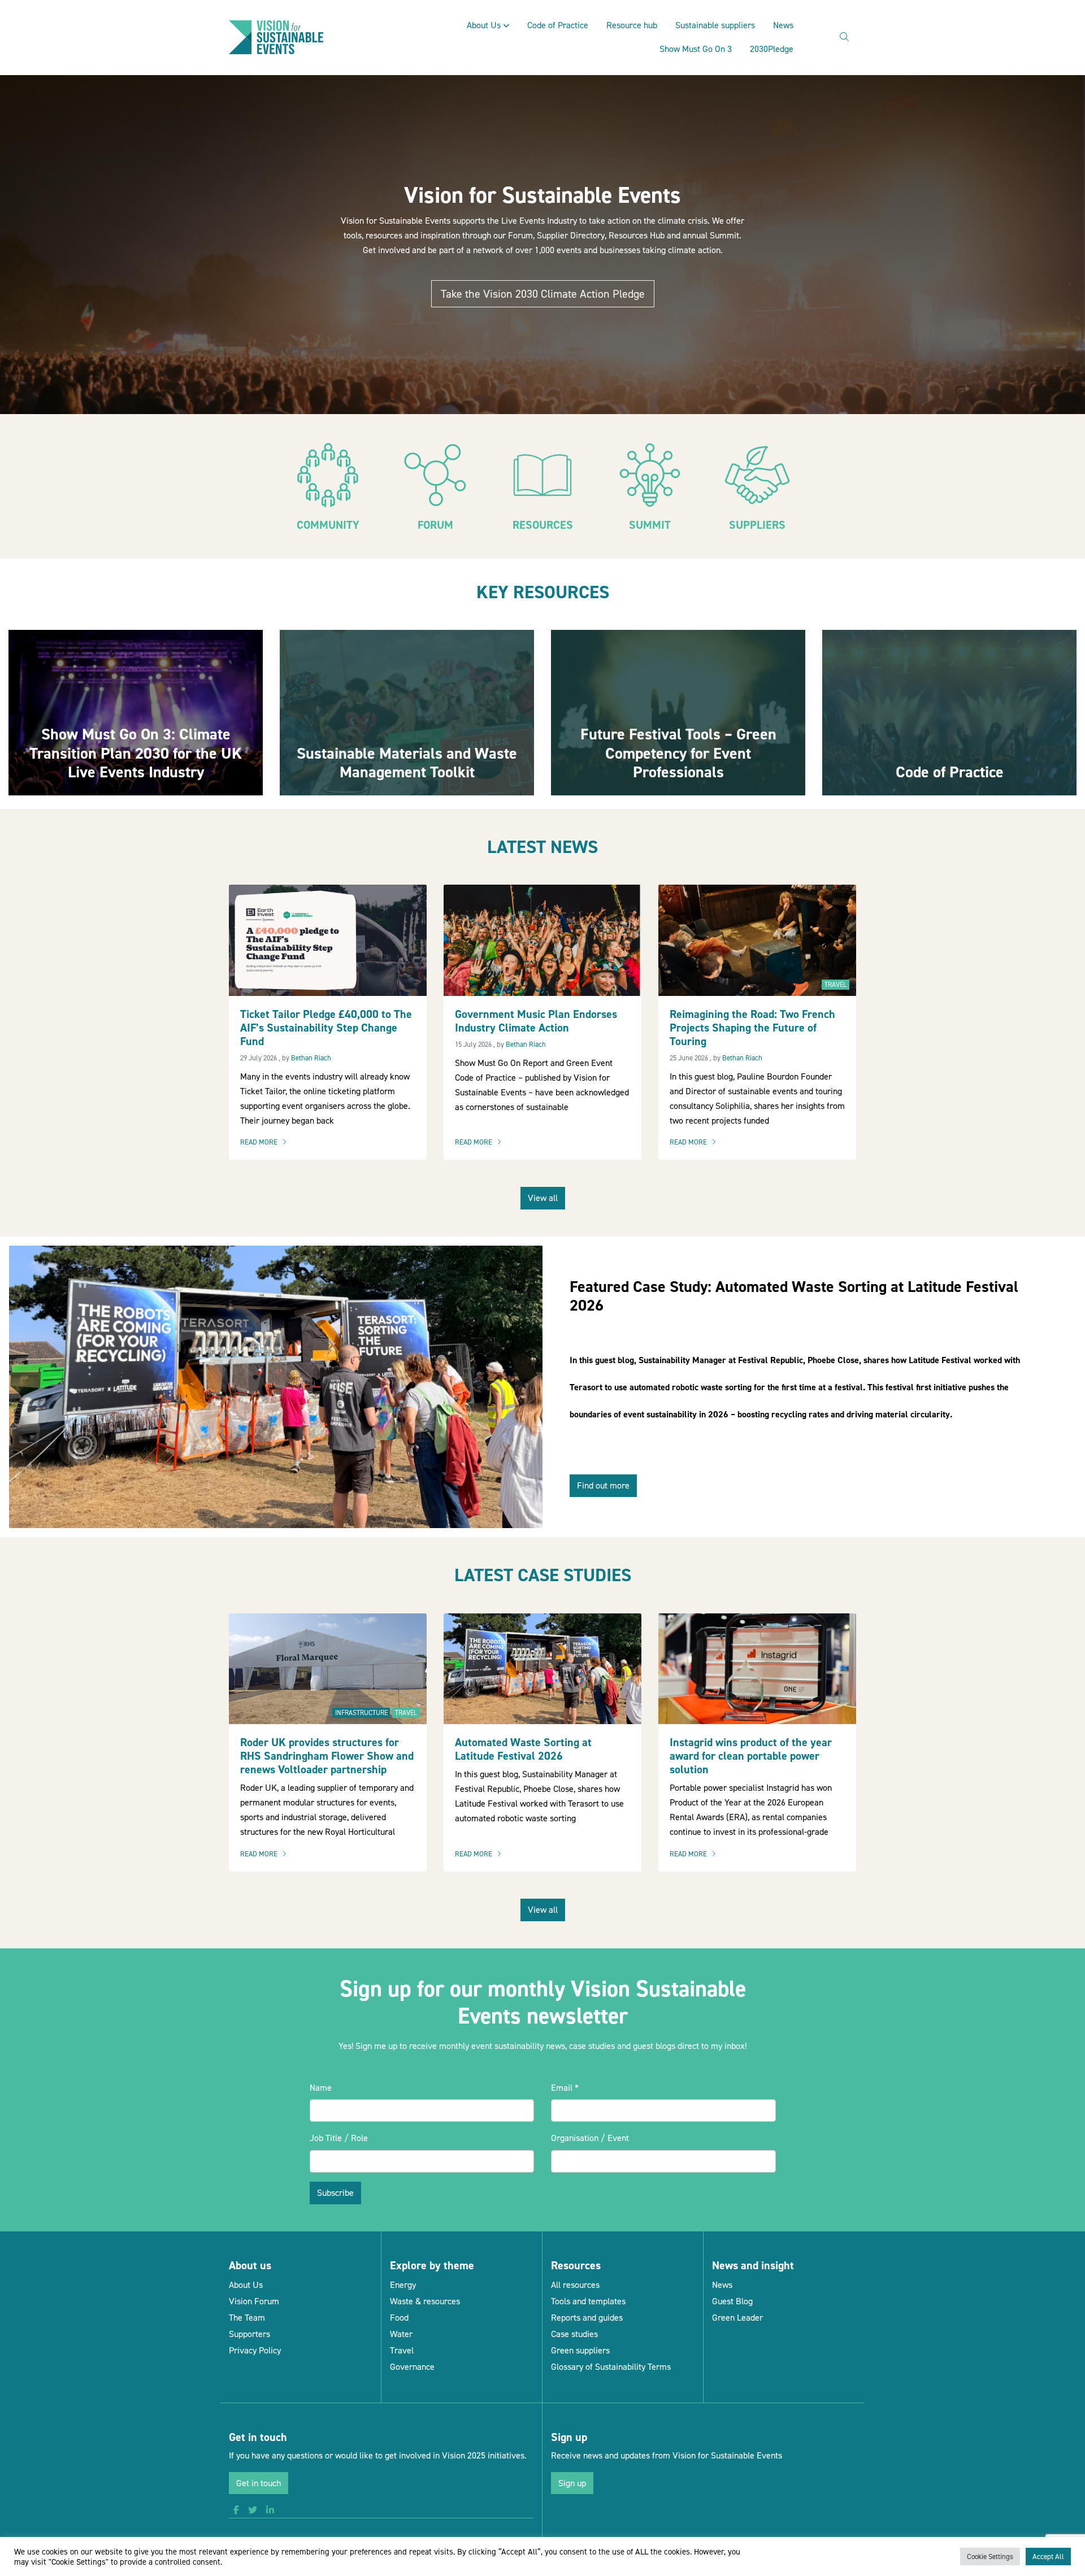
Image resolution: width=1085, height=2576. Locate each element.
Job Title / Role (339, 2138)
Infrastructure (361, 1713)
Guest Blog (732, 2301)
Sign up (572, 2483)
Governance (412, 2367)
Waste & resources (425, 2301)
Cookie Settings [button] (990, 2557)
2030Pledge (772, 49)
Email (565, 2088)
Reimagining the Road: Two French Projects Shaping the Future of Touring (752, 1028)
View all (543, 1198)
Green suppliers (580, 2350)
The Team (247, 2318)
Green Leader (737, 2318)
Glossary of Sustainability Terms (611, 2367)
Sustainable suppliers (715, 25)
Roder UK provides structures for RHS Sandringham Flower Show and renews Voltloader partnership (327, 1756)
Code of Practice (558, 25)
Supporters (249, 2334)
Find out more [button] (603, 1485)
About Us (484, 25)
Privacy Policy (255, 2350)
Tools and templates (588, 2301)
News (783, 25)
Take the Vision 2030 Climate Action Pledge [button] (543, 294)
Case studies (574, 2334)
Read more (266, 1143)
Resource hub (632, 25)
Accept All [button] (1048, 2557)
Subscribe (335, 2193)
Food (399, 2318)
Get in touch (259, 2483)
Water (401, 2334)
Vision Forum (254, 2301)
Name (321, 2088)
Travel (836, 985)
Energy (403, 2285)
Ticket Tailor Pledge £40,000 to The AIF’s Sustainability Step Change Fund (326, 1028)
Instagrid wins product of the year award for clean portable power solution (751, 1756)
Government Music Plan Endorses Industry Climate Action (536, 1021)
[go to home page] (276, 36)
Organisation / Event (590, 2138)
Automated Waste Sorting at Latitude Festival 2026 (523, 1749)
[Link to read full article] (136, 713)
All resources (575, 2285)
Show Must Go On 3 (696, 49)
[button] (236, 2510)
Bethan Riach (311, 1058)
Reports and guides (587, 2318)
